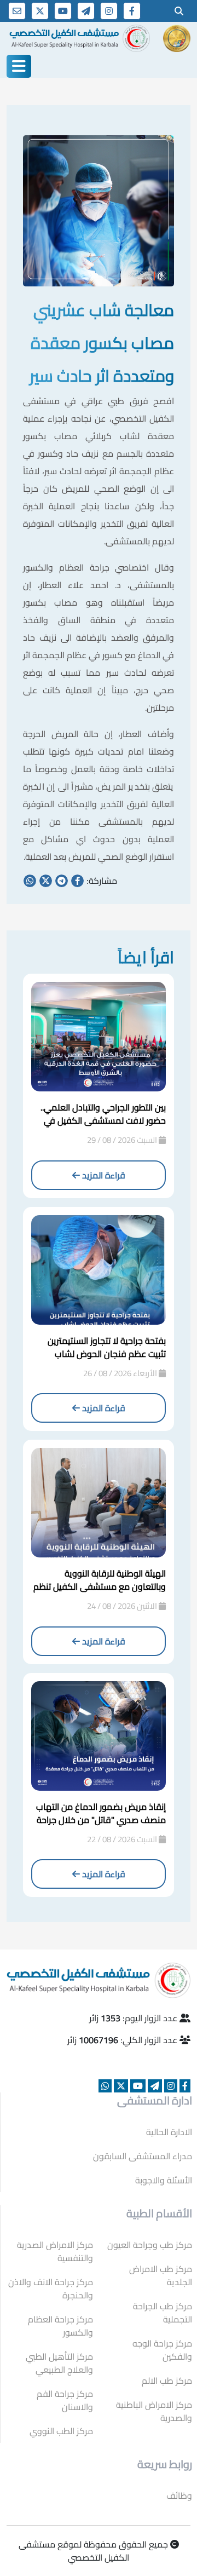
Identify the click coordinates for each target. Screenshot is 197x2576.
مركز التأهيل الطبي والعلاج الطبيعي (59, 2363)
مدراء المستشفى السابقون (143, 2156)
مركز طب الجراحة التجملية (163, 2313)
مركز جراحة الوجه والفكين (162, 2350)
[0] (179, 11)
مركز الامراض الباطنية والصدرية (154, 2411)
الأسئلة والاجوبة (164, 2180)
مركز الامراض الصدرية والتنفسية (55, 2251)
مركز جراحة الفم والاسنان (65, 2400)
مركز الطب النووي (61, 2431)
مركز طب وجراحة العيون (150, 2245)
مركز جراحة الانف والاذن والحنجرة (51, 2288)
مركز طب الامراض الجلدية (161, 2275)
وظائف (179, 2496)
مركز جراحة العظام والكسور (60, 2326)
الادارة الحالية (169, 2132)
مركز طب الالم (167, 2381)
